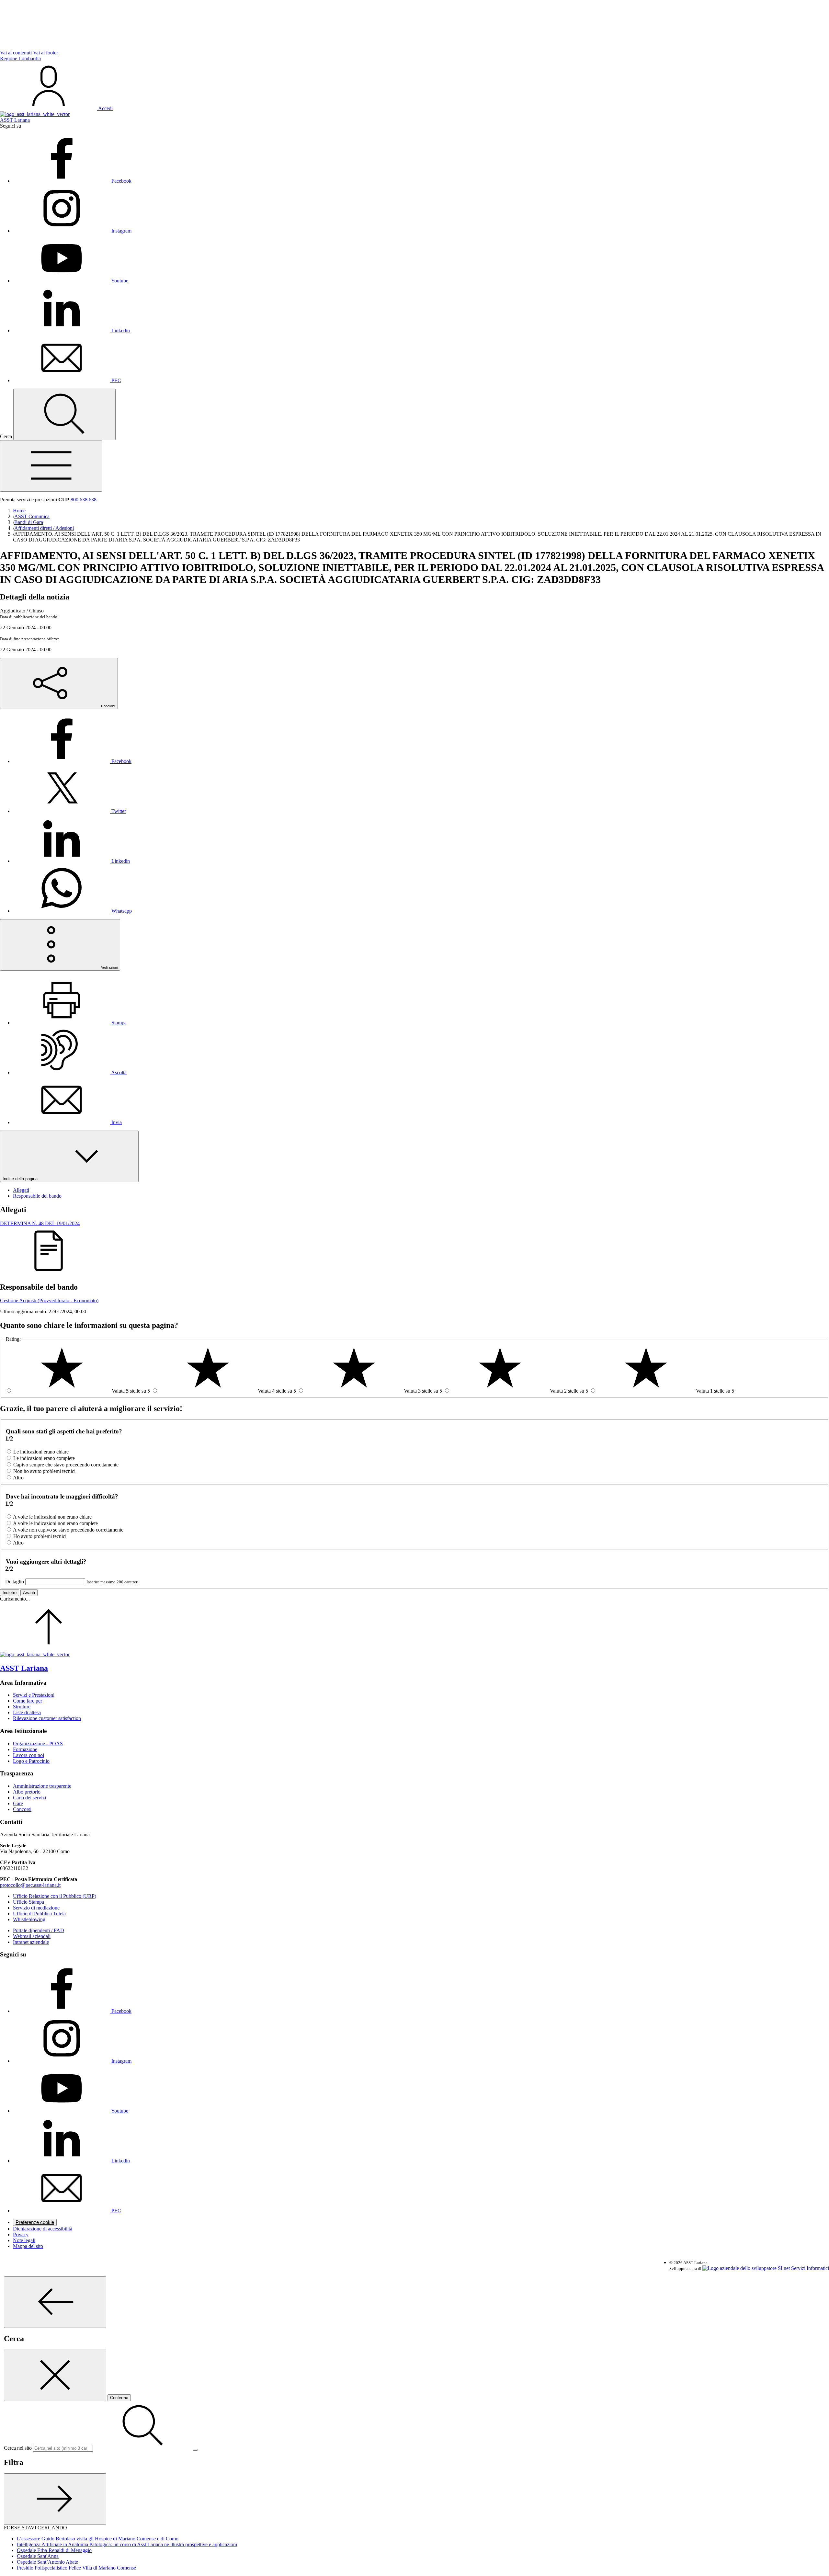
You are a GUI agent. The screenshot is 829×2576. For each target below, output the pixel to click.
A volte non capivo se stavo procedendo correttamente (68, 1530)
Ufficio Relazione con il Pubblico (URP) (55, 1896)
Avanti (29, 1593)
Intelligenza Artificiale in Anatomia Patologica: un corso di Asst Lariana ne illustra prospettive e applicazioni (127, 2544)
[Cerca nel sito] (64, 414)
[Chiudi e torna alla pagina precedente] (55, 2375)
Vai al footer (45, 53)
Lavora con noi (28, 1755)
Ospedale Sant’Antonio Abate (47, 2562)
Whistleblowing (29, 1919)
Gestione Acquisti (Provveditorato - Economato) (49, 1300)
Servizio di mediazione (36, 1908)
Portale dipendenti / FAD (39, 1930)
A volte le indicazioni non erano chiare (52, 1517)
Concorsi (22, 1809)
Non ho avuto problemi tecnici (44, 1471)
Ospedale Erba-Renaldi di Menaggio (54, 2550)
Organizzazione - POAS (38, 1744)
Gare (18, 1803)
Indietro (10, 1593)
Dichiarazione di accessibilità (43, 2229)
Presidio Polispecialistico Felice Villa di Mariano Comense (76, 2568)
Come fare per (28, 1701)
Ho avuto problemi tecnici (40, 1536)
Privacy (21, 2234)
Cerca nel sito (18, 2448)
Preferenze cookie (35, 2222)
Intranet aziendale (31, 1942)
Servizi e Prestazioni (34, 1695)
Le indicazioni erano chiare (41, 1452)
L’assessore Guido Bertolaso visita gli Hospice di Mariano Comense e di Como (98, 2539)
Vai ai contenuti (16, 53)
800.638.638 (84, 500)
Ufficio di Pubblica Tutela (39, 1914)
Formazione (25, 1749)
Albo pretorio (27, 1792)
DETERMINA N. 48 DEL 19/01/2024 (40, 1223)
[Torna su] (49, 1649)
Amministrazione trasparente (42, 1786)
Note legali (24, 2240)
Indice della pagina (21, 1179)
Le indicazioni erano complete (44, 1458)
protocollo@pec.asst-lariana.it (30, 1885)
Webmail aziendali (32, 1936)
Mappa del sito (28, 2246)
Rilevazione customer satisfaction (47, 1718)
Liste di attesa (27, 1712)
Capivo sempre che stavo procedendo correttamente (66, 1465)
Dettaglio (15, 1582)
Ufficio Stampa (28, 1902)
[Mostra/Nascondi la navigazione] (51, 466)
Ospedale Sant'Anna (38, 2556)
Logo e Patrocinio (31, 1761)
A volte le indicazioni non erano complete (55, 1523)
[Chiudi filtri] (55, 2499)
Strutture (22, 1707)
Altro (18, 1478)
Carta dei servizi (29, 1798)
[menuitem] (72, 761)
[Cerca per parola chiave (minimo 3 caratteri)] (55, 2302)
